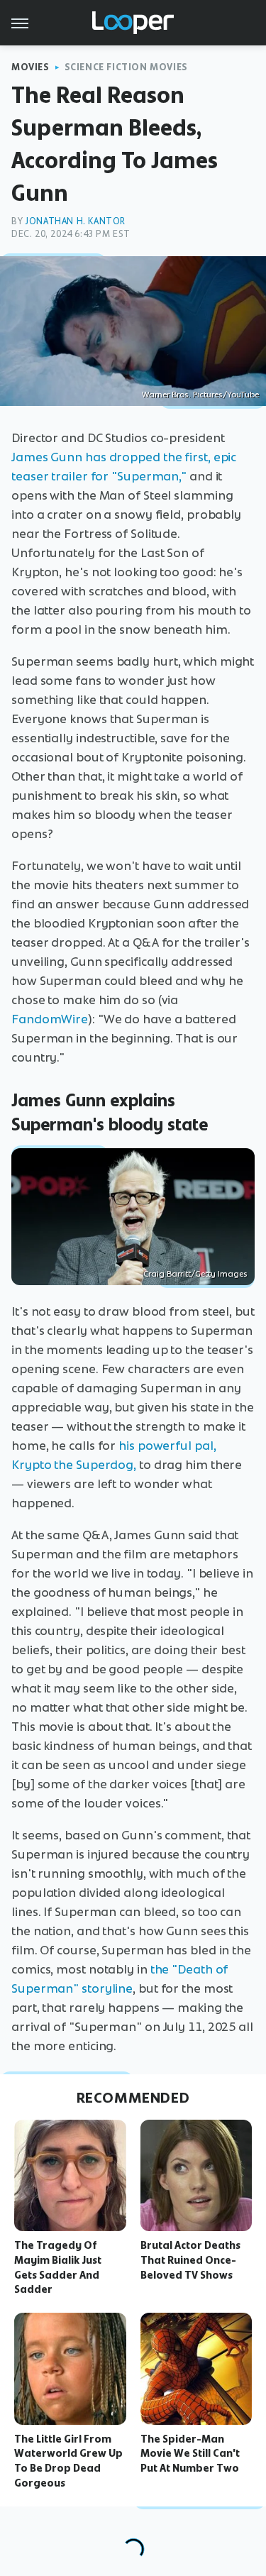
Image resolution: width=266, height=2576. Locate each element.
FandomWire (50, 1019)
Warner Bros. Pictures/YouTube (200, 395)
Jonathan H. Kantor (75, 221)
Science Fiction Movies (126, 67)
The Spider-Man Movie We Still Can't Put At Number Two (190, 2454)
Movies (31, 67)
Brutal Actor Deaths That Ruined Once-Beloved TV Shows (190, 2260)
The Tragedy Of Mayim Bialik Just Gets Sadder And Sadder (58, 2267)
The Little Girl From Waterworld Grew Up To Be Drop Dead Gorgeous (68, 2461)
